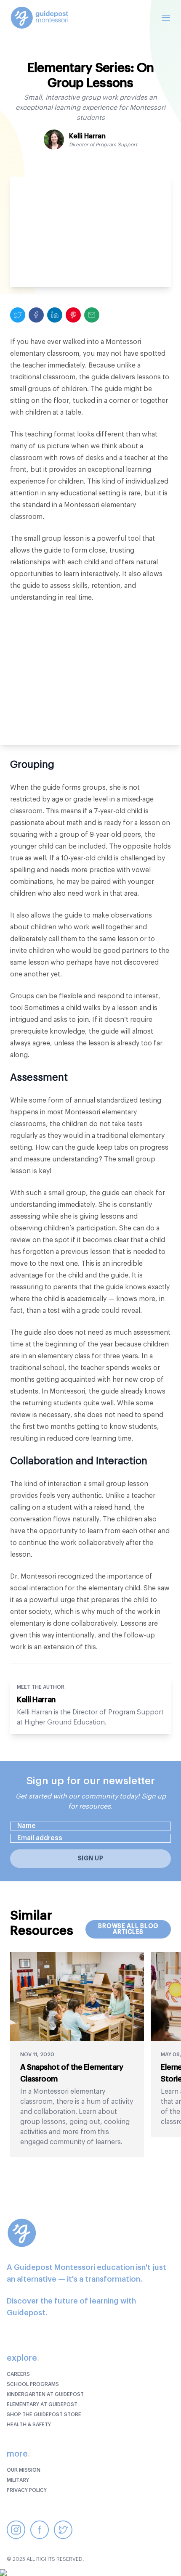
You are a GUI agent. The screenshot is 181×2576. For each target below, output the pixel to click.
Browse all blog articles (128, 1929)
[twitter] (18, 315)
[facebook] (36, 315)
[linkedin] (55, 315)
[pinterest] (73, 315)
